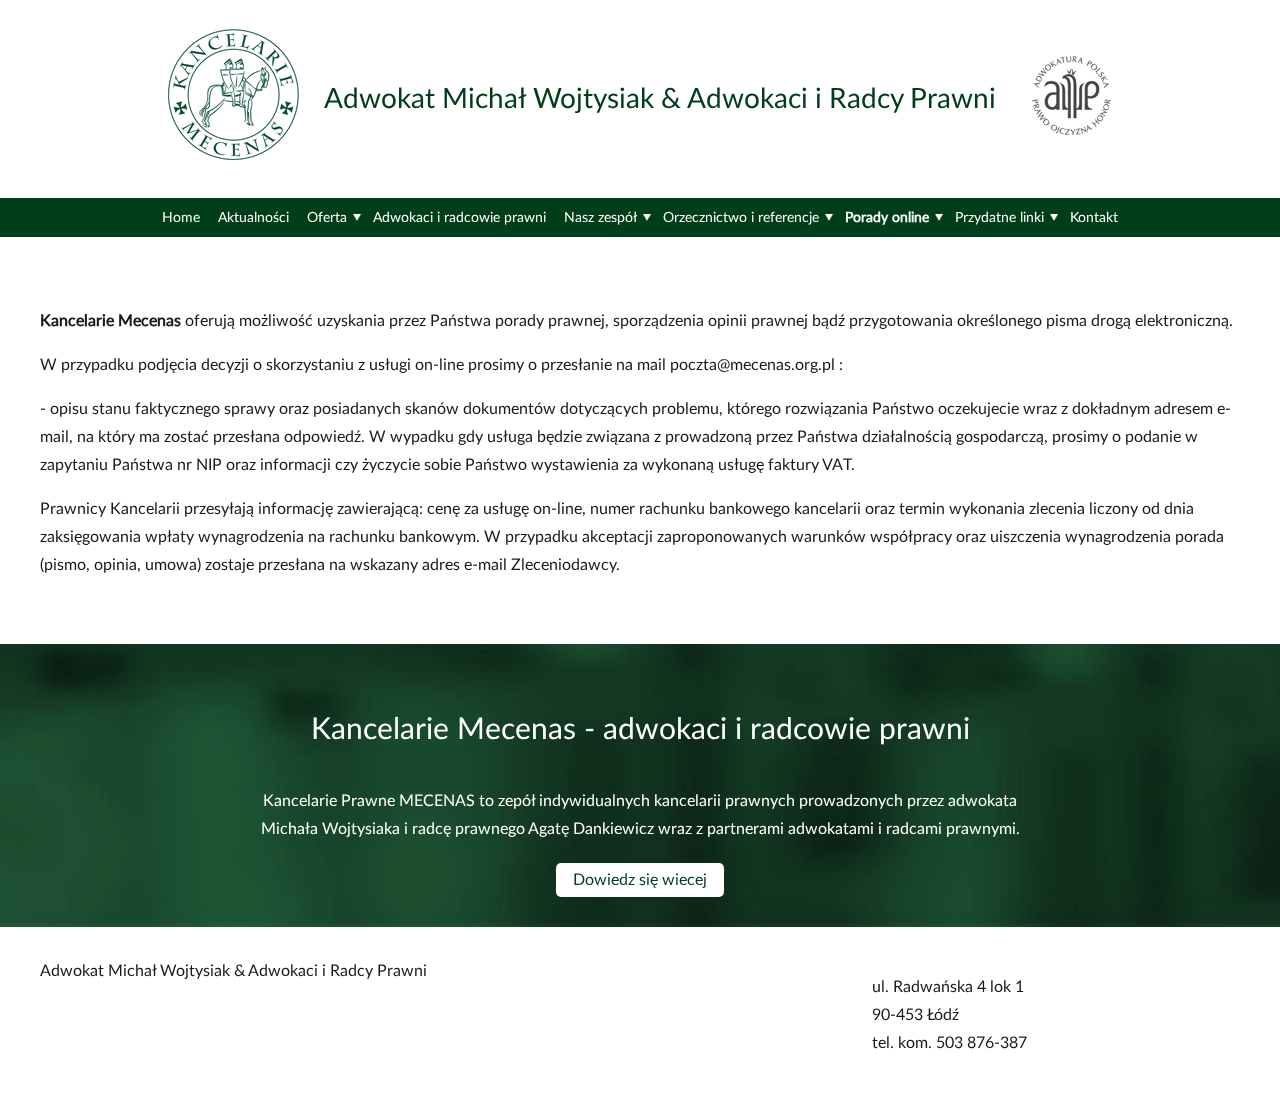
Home (181, 218)
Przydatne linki (999, 218)
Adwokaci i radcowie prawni (459, 218)
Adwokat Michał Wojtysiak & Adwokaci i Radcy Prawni (660, 99)
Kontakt (1094, 218)
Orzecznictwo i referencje (741, 218)
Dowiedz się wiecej (640, 880)
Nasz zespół (600, 218)
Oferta (327, 218)
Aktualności (253, 218)
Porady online (887, 218)
